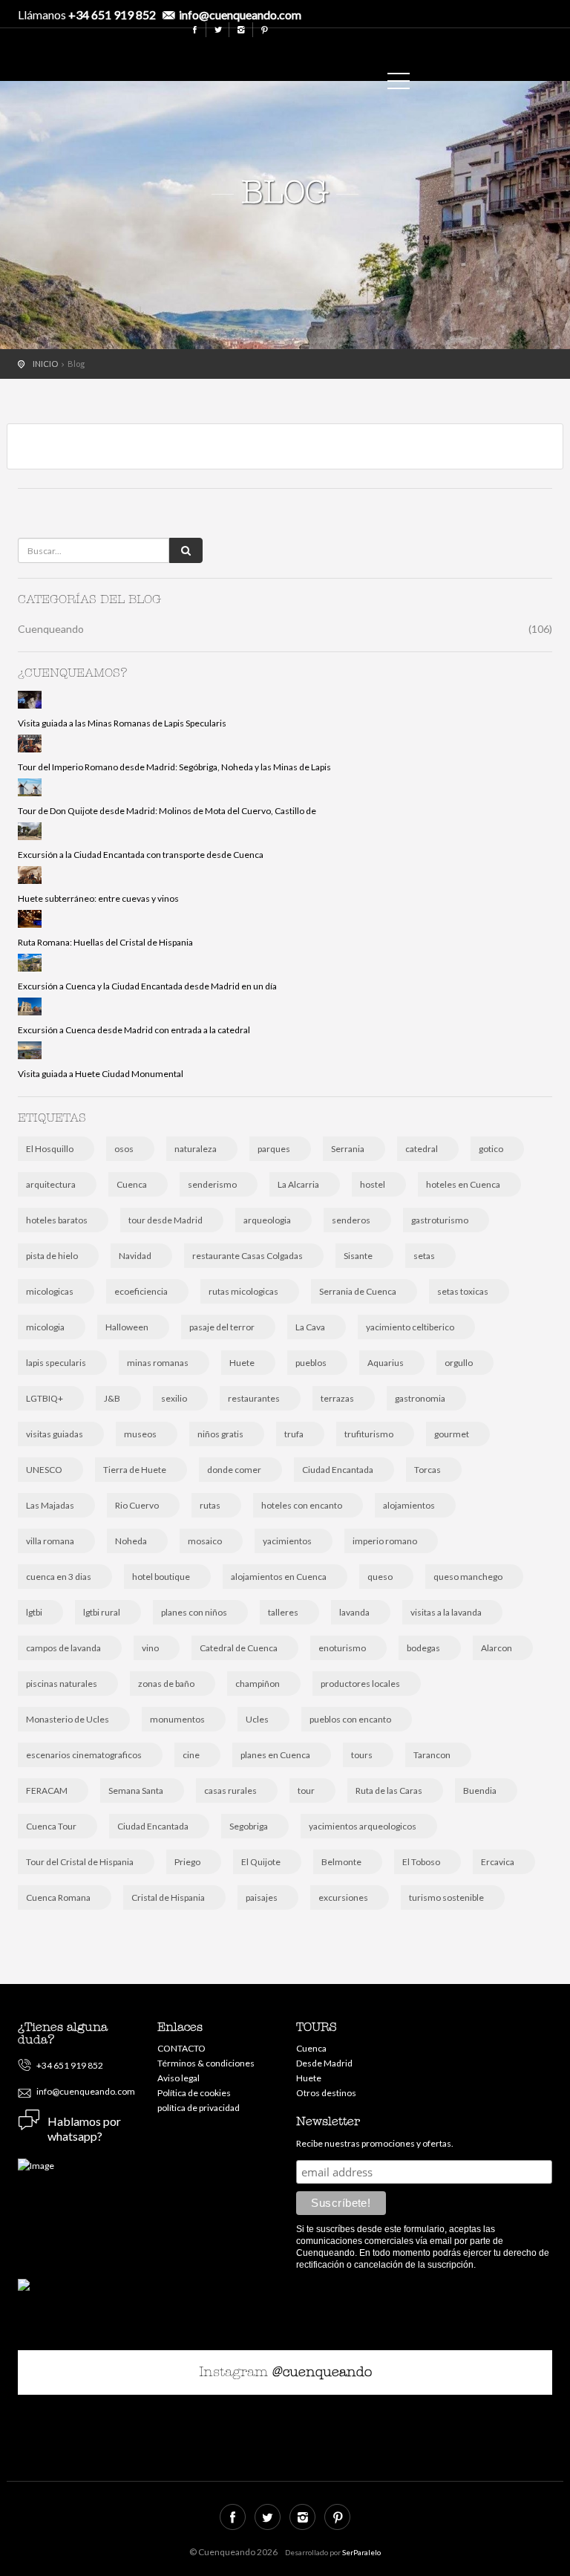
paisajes (262, 1897)
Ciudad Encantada (338, 1470)
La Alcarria (298, 1184)
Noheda (131, 1541)
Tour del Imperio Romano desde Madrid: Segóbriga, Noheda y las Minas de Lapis (174, 767)
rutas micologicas (243, 1291)
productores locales (360, 1684)
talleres (283, 1612)
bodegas (423, 1648)
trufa (294, 1434)
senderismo (212, 1184)
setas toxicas (463, 1291)
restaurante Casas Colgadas (248, 1256)
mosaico (205, 1541)
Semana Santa (136, 1790)
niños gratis (220, 1434)
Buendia (480, 1790)
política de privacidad (199, 2108)
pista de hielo (52, 1256)
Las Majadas (50, 1505)
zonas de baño (166, 1684)
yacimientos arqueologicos (363, 1826)
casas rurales (230, 1790)
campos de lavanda (63, 1648)
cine (191, 1755)
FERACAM (47, 1790)
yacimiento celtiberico (410, 1327)
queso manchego (468, 1577)
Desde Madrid (324, 2063)
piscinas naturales (62, 1684)
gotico (491, 1149)
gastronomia (420, 1398)
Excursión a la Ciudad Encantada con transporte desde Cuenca (141, 855)
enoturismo (342, 1648)
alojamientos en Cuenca (279, 1577)
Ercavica (498, 1862)
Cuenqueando (363, 51)
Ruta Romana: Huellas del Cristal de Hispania (105, 942)
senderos (351, 1220)
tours (362, 1755)
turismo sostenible (446, 1897)
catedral (422, 1149)
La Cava (310, 1327)
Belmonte (341, 1862)
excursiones (343, 1897)
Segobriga (249, 1826)
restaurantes (254, 1398)
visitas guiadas (55, 1434)
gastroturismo (440, 1220)
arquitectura (51, 1184)
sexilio (174, 1398)
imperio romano (385, 1541)
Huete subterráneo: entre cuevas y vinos (98, 898)
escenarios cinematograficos (84, 1755)
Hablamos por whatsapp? (84, 2128)
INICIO (45, 364)
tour (306, 1790)
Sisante (358, 1256)
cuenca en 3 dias (59, 1577)
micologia (45, 1327)
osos (124, 1149)
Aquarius (386, 1363)
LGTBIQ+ (45, 1398)
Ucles (257, 1719)
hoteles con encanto (302, 1505)
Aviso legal (178, 2078)
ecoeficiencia (141, 1291)
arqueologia (267, 1220)
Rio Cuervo (137, 1505)
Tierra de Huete (135, 1470)
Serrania (348, 1149)
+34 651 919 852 (112, 14)
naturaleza (196, 1149)
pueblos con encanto (350, 1719)
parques (274, 1149)
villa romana (50, 1541)
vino (150, 1648)
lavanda (354, 1612)
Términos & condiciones (206, 2063)
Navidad (135, 1256)
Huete (242, 1363)
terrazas (337, 1398)
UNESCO (44, 1470)
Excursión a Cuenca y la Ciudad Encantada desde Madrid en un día (147, 986)
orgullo (459, 1363)
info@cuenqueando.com (240, 14)
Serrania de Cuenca (358, 1291)
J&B (112, 1398)
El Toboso (421, 1862)
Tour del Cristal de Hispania (80, 1862)
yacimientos (287, 1541)
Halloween (127, 1327)
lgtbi (34, 1612)
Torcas (427, 1470)
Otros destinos (326, 2093)
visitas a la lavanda (446, 1612)
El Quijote (261, 1862)
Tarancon (432, 1755)
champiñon (258, 1684)
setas (424, 1256)
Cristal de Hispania (168, 1897)
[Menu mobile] (399, 84)
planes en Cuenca (275, 1755)
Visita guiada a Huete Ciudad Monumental (101, 1074)
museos (140, 1434)
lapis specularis (56, 1363)
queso (380, 1577)
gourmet (452, 1434)
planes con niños (194, 1612)
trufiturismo (369, 1434)
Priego (187, 1862)
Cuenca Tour (51, 1826)
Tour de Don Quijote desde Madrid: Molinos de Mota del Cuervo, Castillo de (167, 811)
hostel (373, 1184)
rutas (210, 1505)
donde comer (234, 1470)
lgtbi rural (102, 1612)
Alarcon (497, 1648)
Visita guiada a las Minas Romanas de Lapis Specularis (122, 723)
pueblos (311, 1363)
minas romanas (158, 1363)
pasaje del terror (222, 1327)
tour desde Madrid (166, 1220)
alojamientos (409, 1505)
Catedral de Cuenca (239, 1648)
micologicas (50, 1291)
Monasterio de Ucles (68, 1719)
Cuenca (132, 1184)
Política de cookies (194, 2093)
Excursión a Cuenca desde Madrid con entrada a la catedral (134, 1030)
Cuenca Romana (58, 1897)
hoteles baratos (57, 1220)
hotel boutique (161, 1577)
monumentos (177, 1719)
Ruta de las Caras (389, 1790)
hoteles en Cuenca (463, 1184)
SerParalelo (361, 2552)
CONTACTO (181, 2048)
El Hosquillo (50, 1149)
